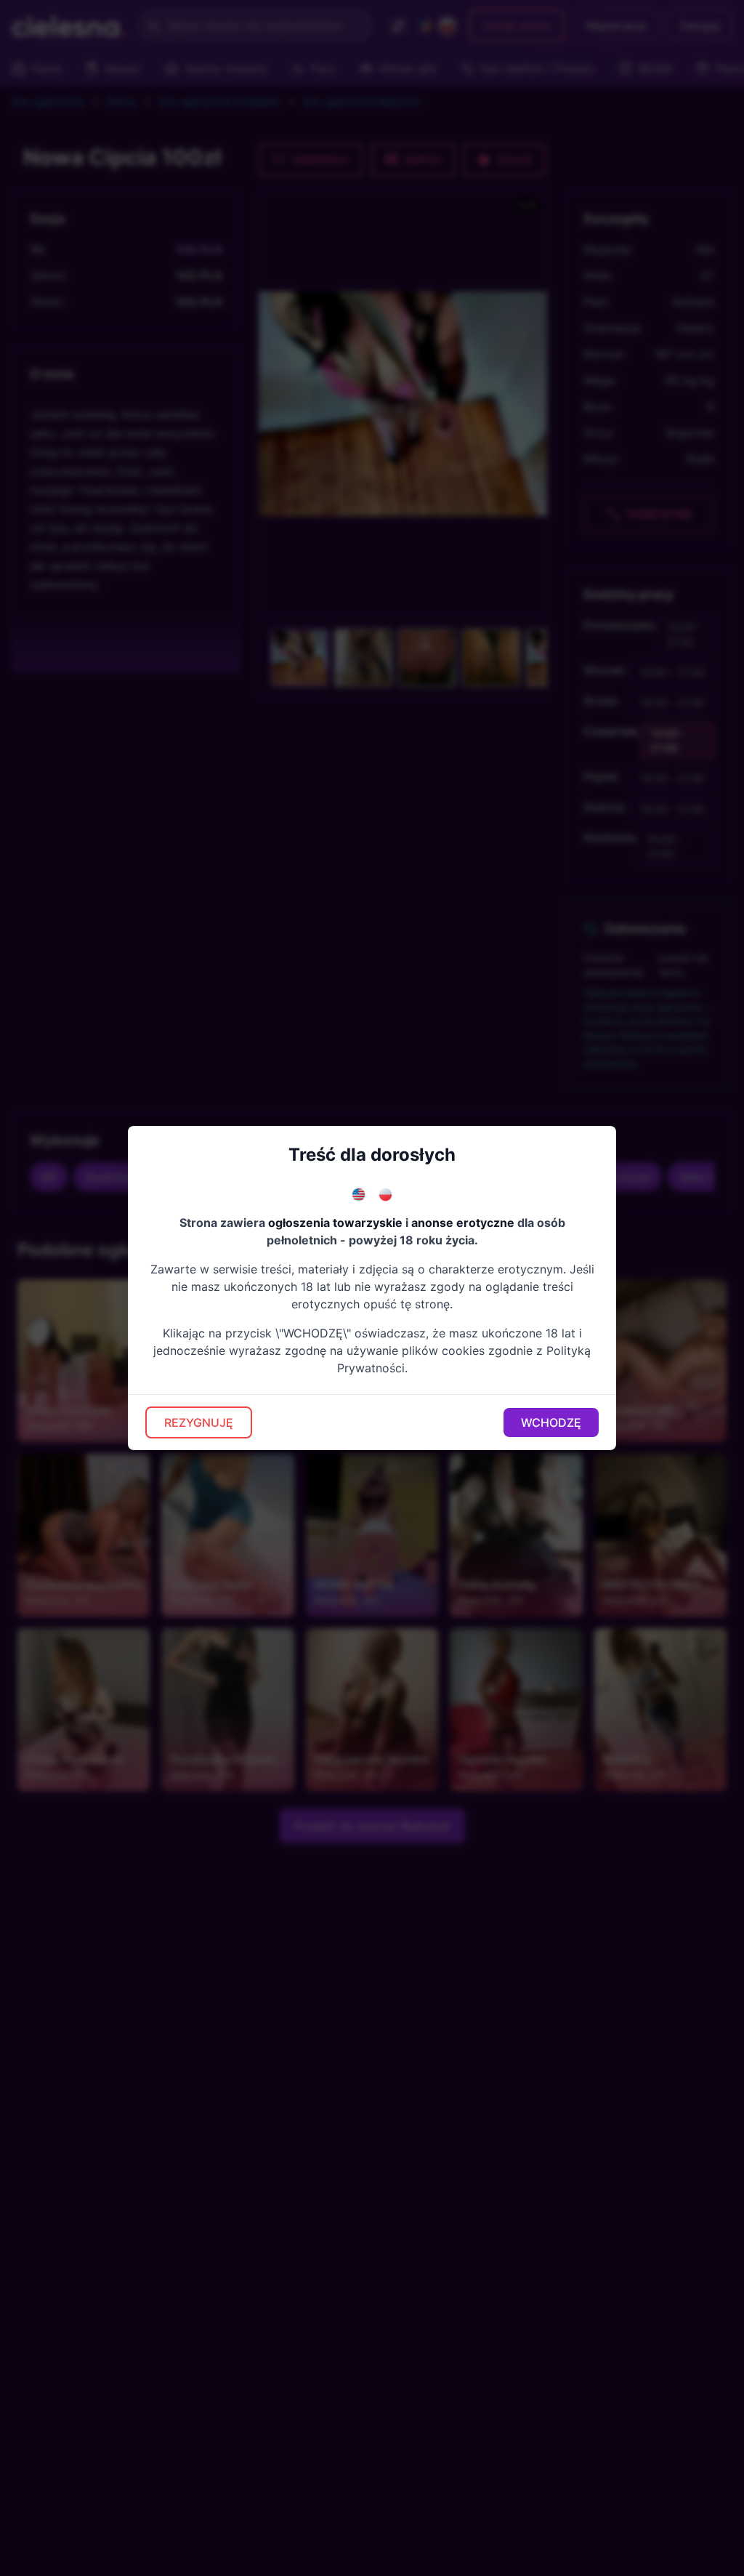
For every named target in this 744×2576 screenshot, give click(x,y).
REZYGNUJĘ (199, 1422)
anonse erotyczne (463, 1223)
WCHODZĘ (551, 1422)
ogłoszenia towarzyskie (335, 1223)
